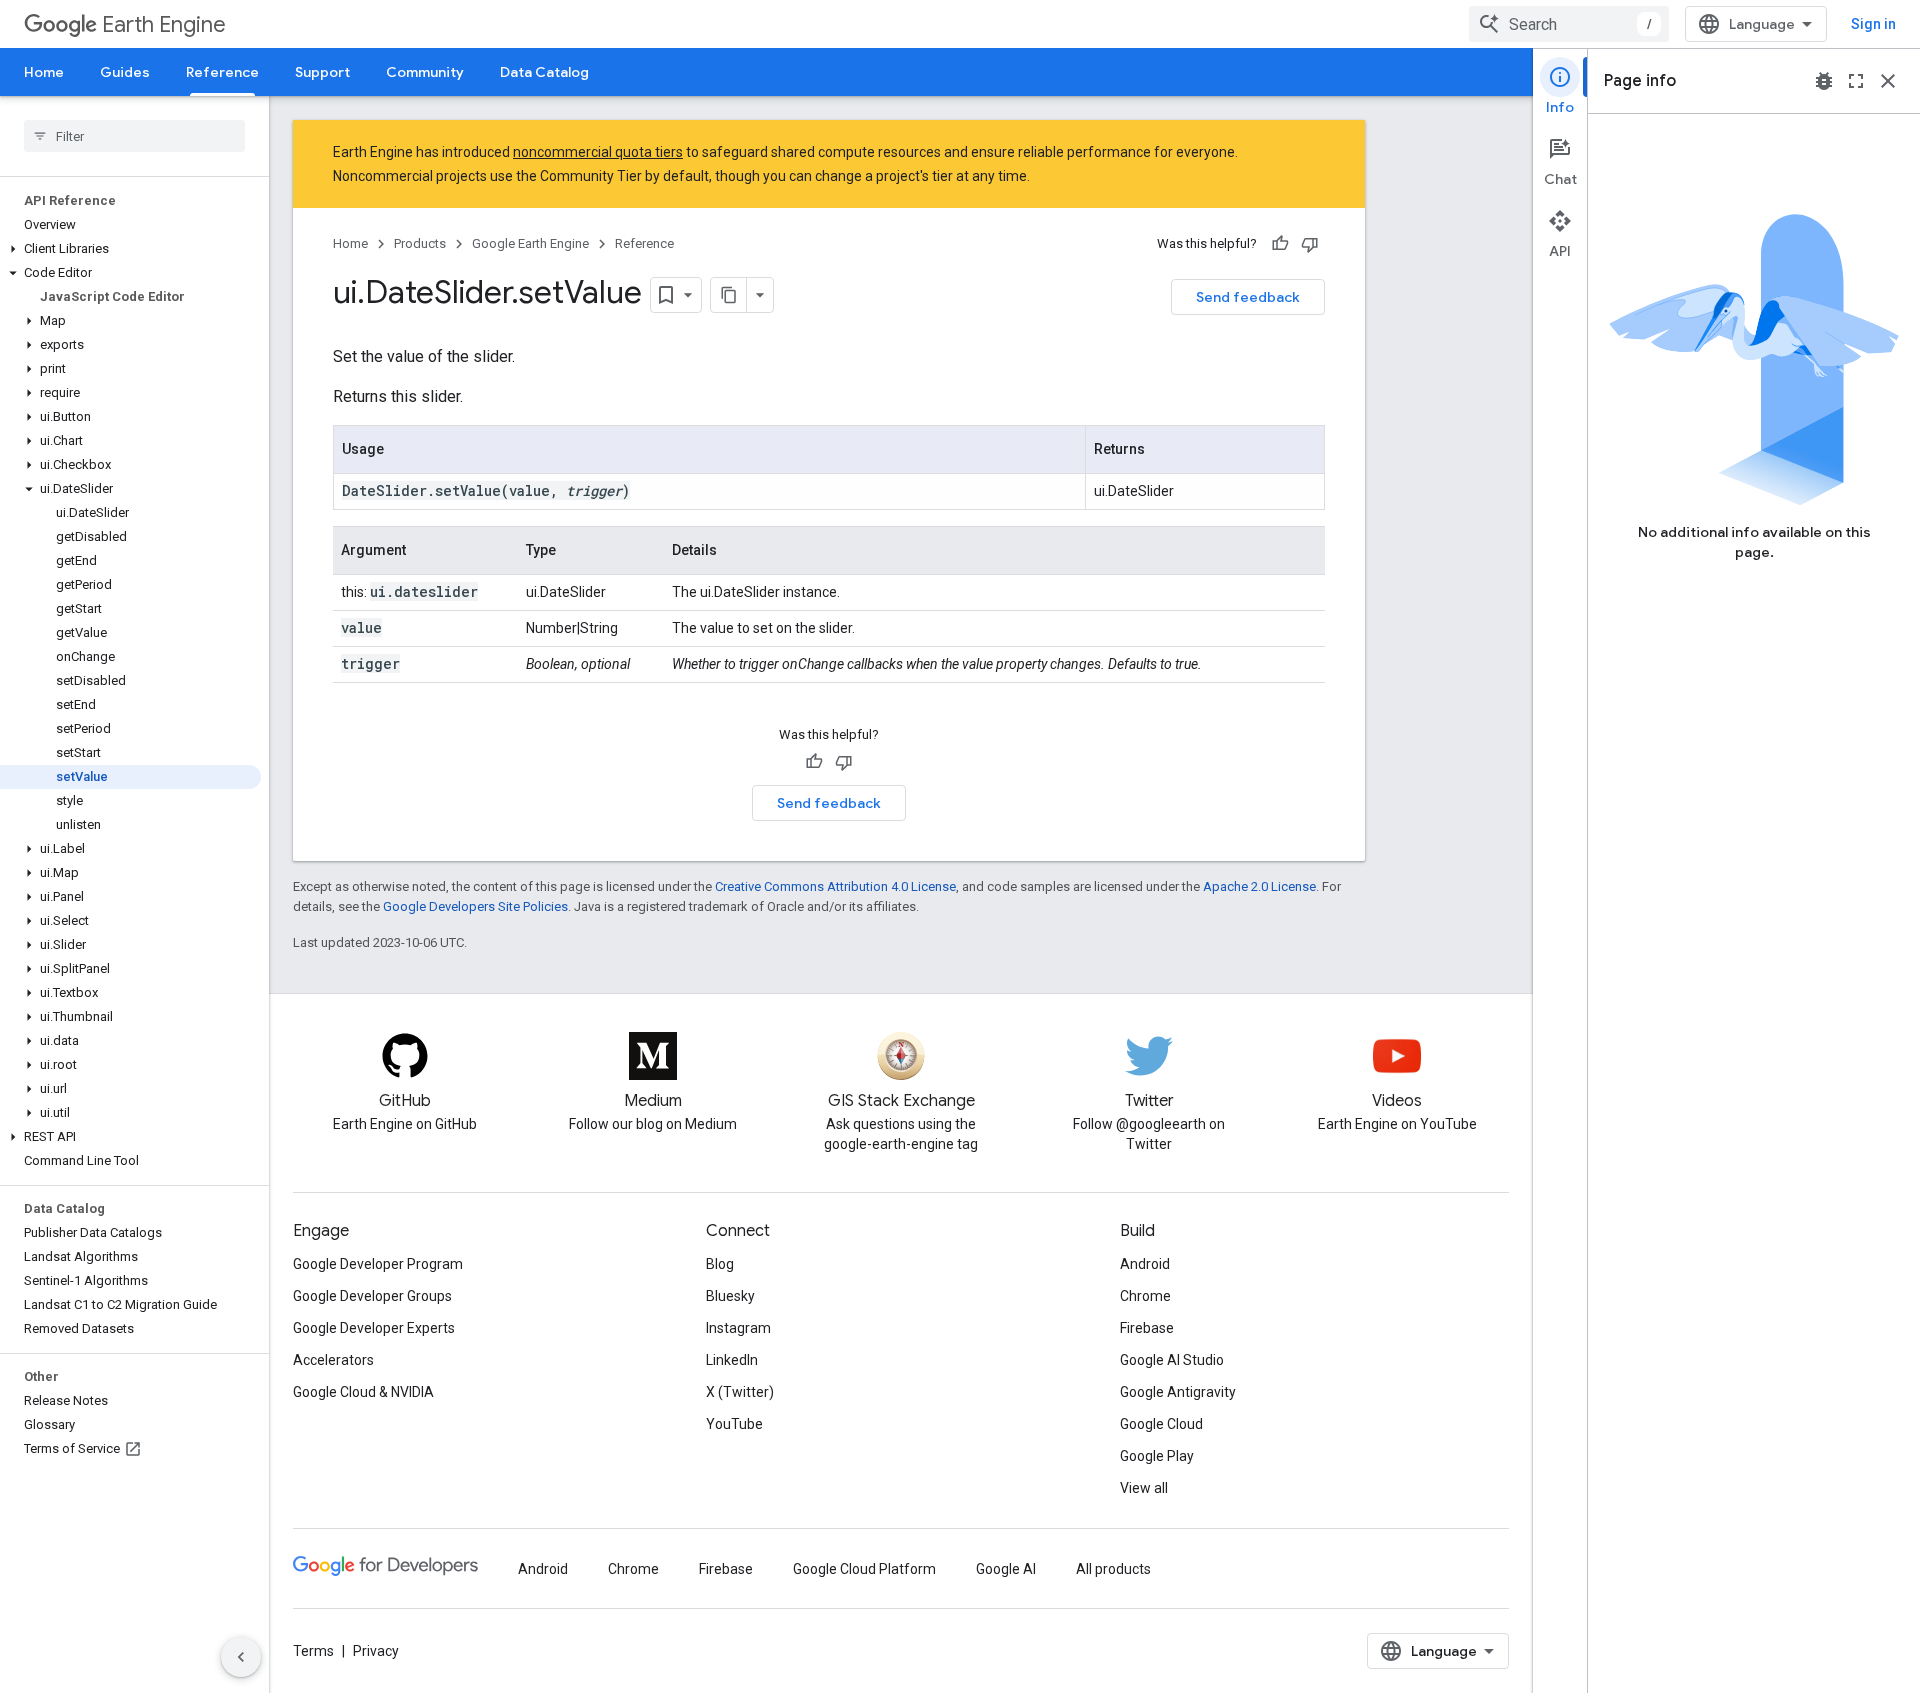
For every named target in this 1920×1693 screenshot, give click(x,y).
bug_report (1824, 81)
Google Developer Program (378, 1264)
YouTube (734, 1424)
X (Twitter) (740, 1392)
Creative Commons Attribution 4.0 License (835, 886)
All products (1113, 1569)
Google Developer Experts (374, 1328)
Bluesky (730, 1296)
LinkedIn (732, 1360)
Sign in (1873, 24)
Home (44, 72)
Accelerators (333, 1360)
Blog (720, 1264)
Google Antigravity (1178, 1392)
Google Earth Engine (530, 243)
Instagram (738, 1328)
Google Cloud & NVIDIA (363, 1392)
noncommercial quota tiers (598, 152)
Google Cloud (1161, 1424)
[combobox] (1569, 24)
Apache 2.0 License (1259, 886)
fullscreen (1856, 81)
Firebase (1147, 1328)
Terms (313, 1651)
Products (420, 243)
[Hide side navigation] (241, 1657)
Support (322, 72)
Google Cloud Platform (864, 1569)
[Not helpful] (1310, 244)
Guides (125, 72)
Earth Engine (164, 24)
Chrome (1145, 1296)
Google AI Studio (1172, 1360)
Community (425, 72)
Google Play (1157, 1456)
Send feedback (1248, 297)
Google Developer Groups (372, 1296)
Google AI (1006, 1569)
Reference (222, 72)
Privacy (376, 1651)
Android (1145, 1264)
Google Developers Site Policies (475, 906)
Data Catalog (544, 72)
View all (1144, 1488)
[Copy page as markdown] (729, 295)
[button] (130, 249)
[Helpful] (1280, 244)
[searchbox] (134, 136)
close (1888, 81)
